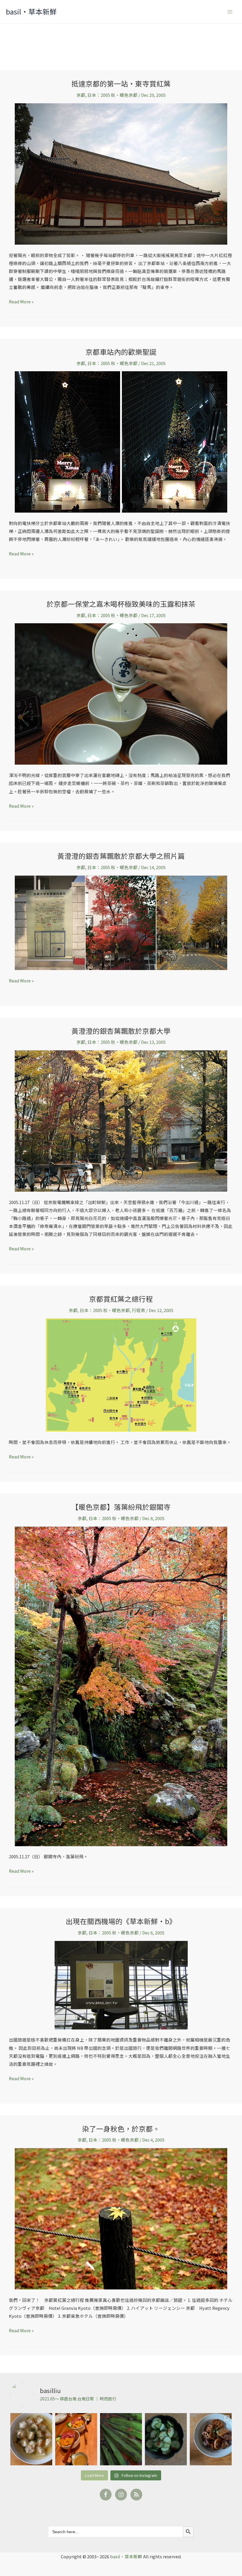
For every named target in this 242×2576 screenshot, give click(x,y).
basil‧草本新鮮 (31, 11)
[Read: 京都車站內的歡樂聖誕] (121, 441)
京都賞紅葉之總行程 (121, 1299)
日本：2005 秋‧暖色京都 (112, 95)
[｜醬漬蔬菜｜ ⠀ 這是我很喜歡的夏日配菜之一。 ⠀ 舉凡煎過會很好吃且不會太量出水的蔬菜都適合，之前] (121, 2439)
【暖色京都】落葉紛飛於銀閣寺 (121, 1507)
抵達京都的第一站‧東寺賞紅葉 (121, 83)
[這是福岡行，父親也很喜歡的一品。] (76, 2439)
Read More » (21, 301)
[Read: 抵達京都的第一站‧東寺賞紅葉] (121, 173)
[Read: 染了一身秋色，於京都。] (121, 2218)
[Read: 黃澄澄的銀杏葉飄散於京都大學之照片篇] (121, 922)
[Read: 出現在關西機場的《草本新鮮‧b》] (121, 1984)
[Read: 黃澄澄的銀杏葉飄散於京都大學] (121, 1120)
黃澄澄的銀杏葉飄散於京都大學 (121, 1031)
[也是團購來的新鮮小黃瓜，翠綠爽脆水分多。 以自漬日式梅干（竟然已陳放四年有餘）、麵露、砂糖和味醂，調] (166, 2439)
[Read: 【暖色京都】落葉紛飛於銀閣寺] (121, 1686)
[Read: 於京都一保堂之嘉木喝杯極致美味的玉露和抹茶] (121, 693)
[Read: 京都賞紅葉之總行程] (121, 1374)
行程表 (139, 1310)
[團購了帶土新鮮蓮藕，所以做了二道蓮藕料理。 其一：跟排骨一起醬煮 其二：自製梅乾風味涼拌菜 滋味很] (211, 2439)
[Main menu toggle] (230, 12)
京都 (81, 95)
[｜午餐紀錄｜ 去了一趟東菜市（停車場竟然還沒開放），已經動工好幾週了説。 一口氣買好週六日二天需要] (31, 2439)
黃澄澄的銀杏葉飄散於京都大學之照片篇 (121, 856)
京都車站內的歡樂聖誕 (121, 352)
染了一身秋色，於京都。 (121, 2128)
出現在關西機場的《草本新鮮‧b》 (121, 1921)
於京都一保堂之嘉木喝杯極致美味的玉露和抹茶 (121, 604)
